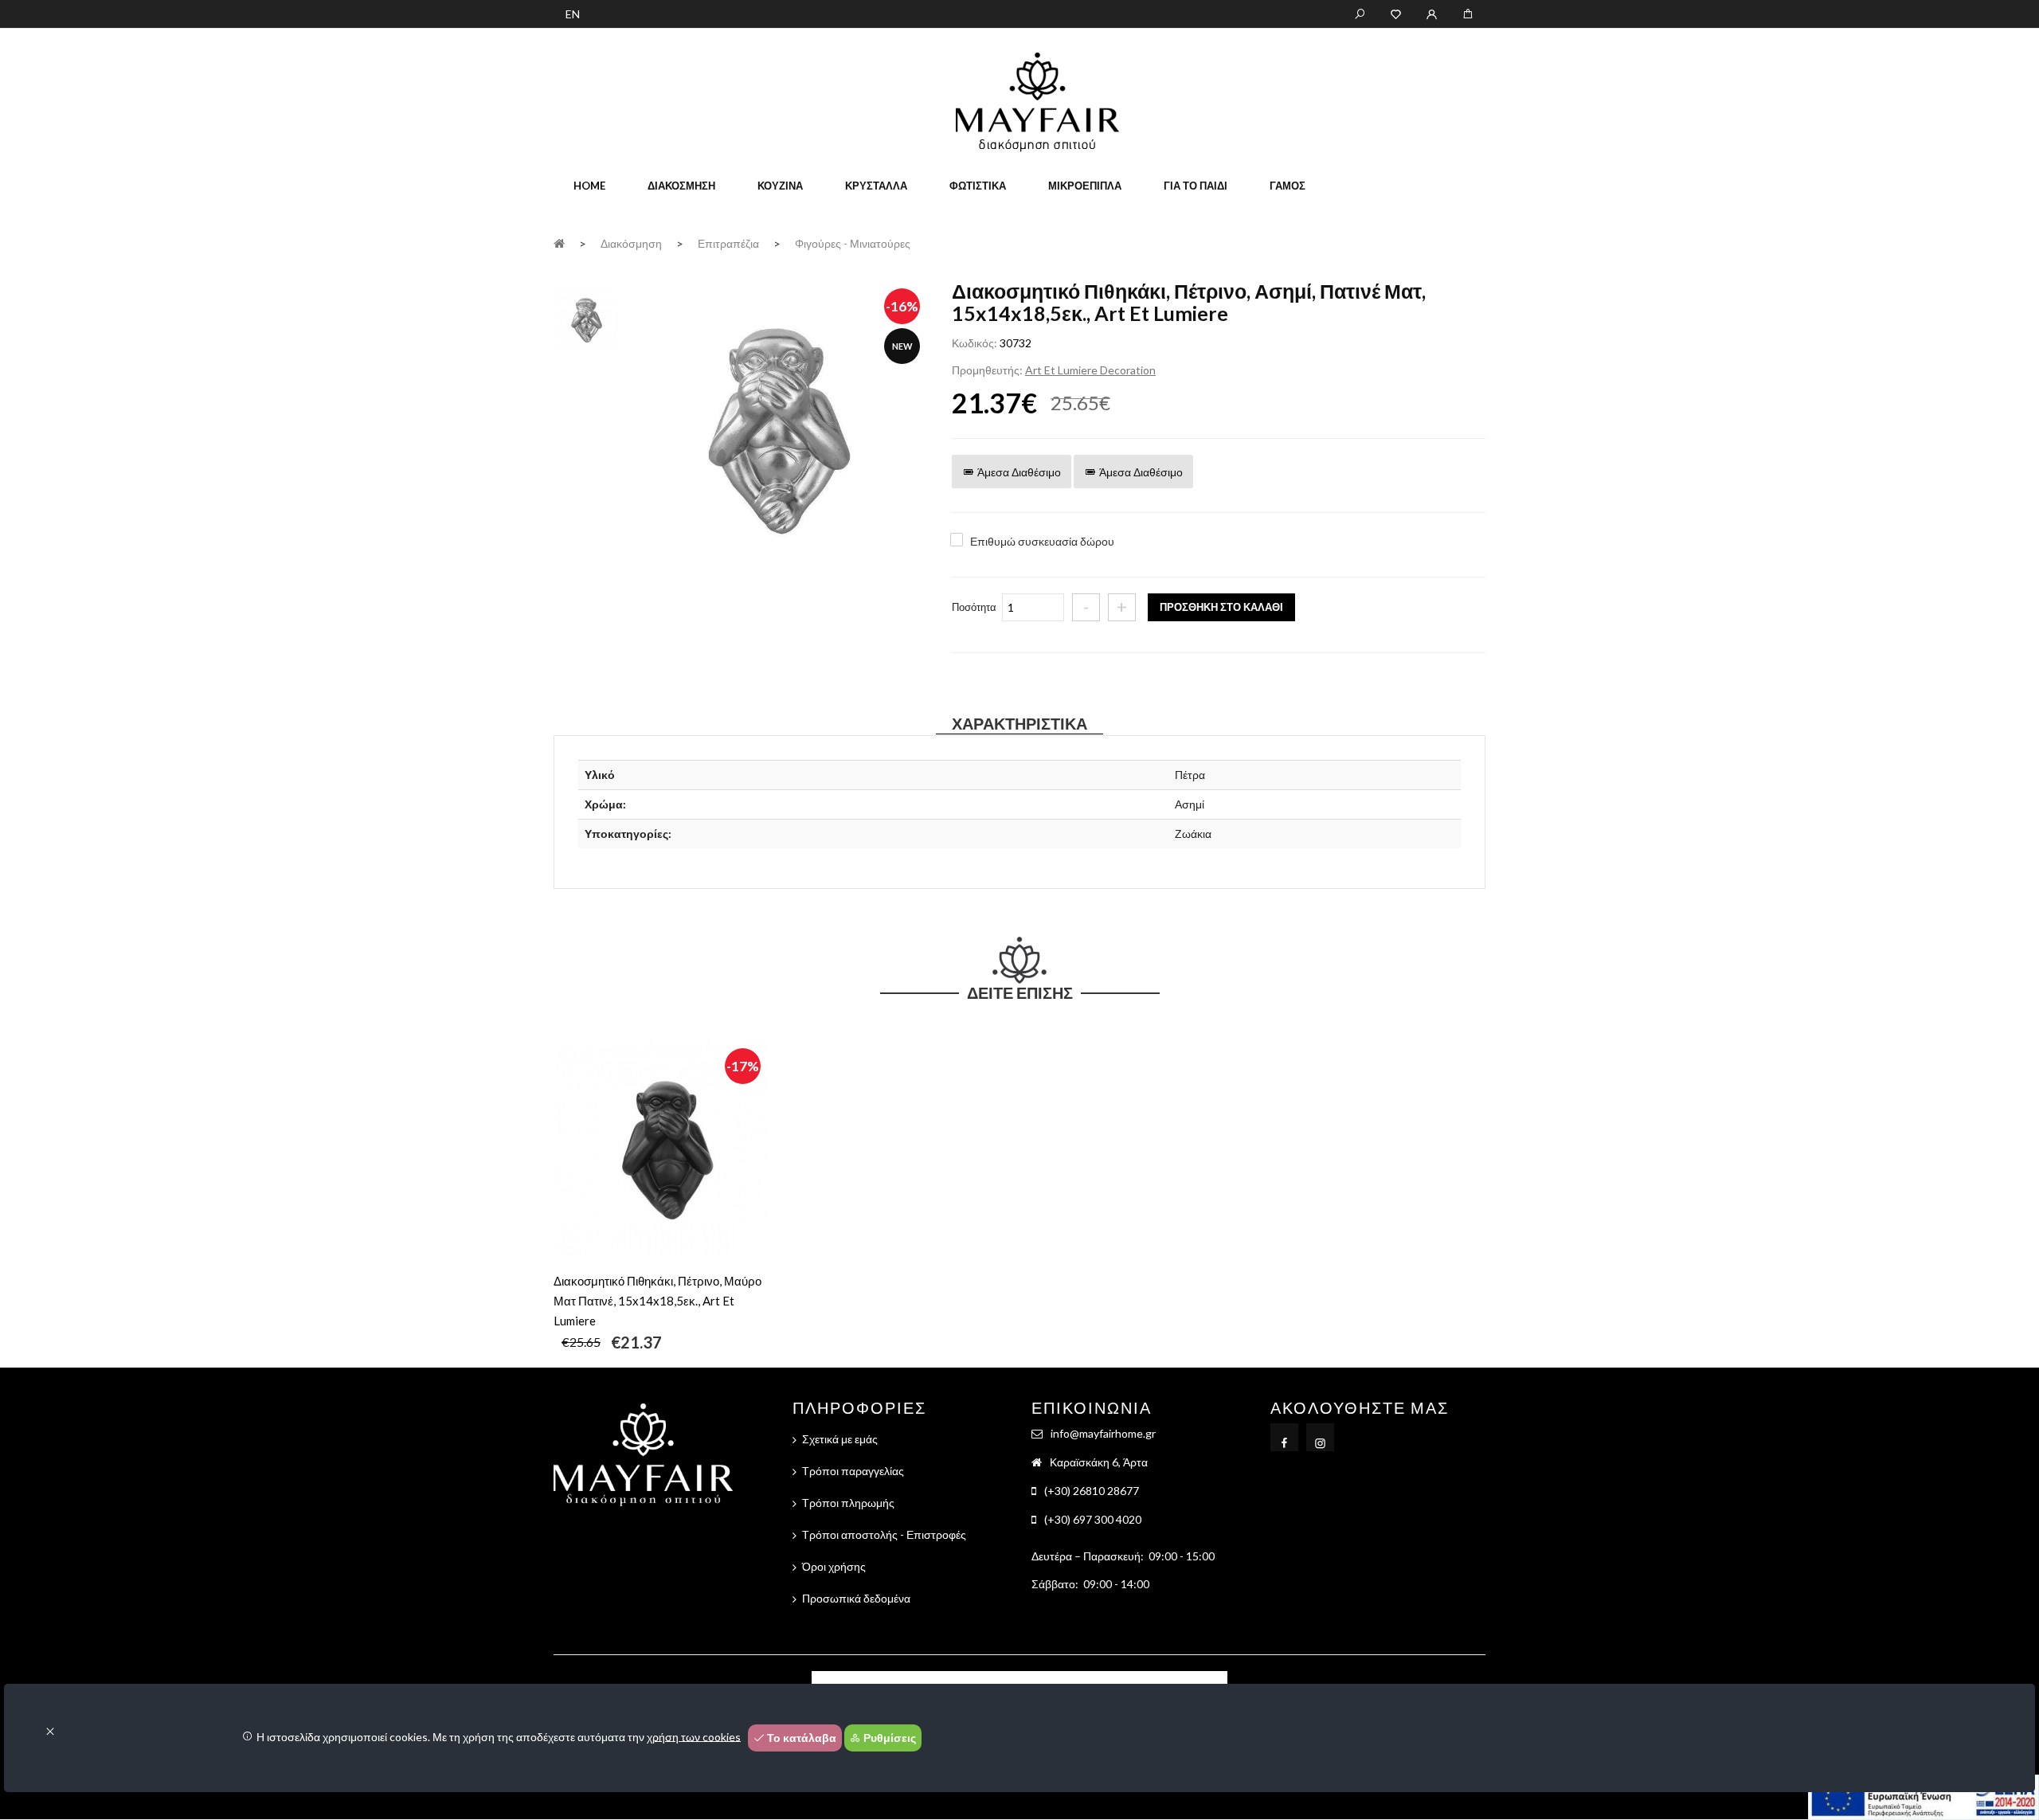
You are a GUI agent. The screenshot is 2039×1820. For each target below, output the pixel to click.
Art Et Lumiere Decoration (1090, 370)
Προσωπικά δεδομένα (856, 1598)
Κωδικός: (974, 343)
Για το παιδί (1196, 186)
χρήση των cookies (694, 1736)
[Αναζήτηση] (1360, 13)
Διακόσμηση (681, 186)
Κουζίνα (780, 186)
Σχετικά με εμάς (840, 1439)
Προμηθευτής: (987, 370)
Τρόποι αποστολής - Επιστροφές (884, 1534)
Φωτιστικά (978, 186)
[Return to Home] (559, 243)
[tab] (586, 319)
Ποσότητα (974, 607)
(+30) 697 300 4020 (1093, 1519)
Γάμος (1288, 186)
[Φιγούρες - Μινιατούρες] (777, 432)
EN (573, 14)
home (589, 186)
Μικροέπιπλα (1085, 186)
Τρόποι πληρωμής (848, 1503)
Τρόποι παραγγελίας (853, 1471)
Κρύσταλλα (876, 186)
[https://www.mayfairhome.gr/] (1396, 13)
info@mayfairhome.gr (1103, 1433)
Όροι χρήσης (834, 1566)
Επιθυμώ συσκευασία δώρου (1042, 541)
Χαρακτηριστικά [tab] (1019, 723)
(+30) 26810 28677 (1092, 1491)
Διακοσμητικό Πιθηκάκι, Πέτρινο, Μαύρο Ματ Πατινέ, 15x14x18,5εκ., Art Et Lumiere (657, 1301)
